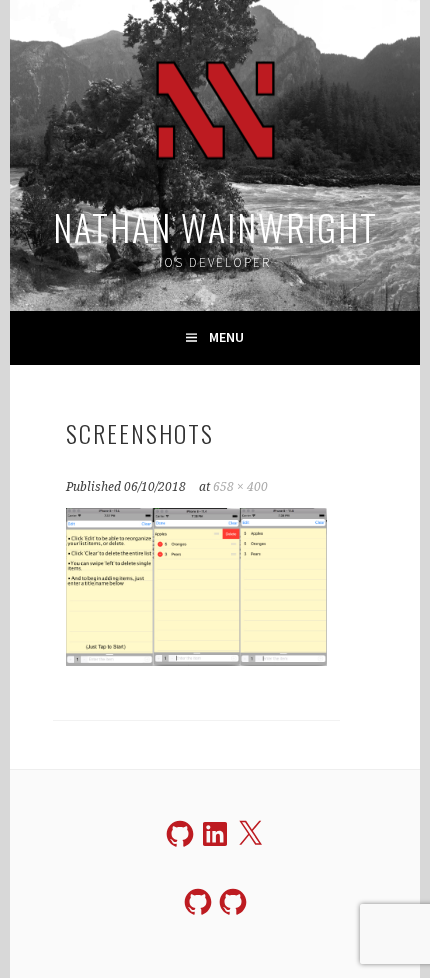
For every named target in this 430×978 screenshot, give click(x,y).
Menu (226, 337)
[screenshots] (196, 660)
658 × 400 (240, 487)
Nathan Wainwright (215, 226)
